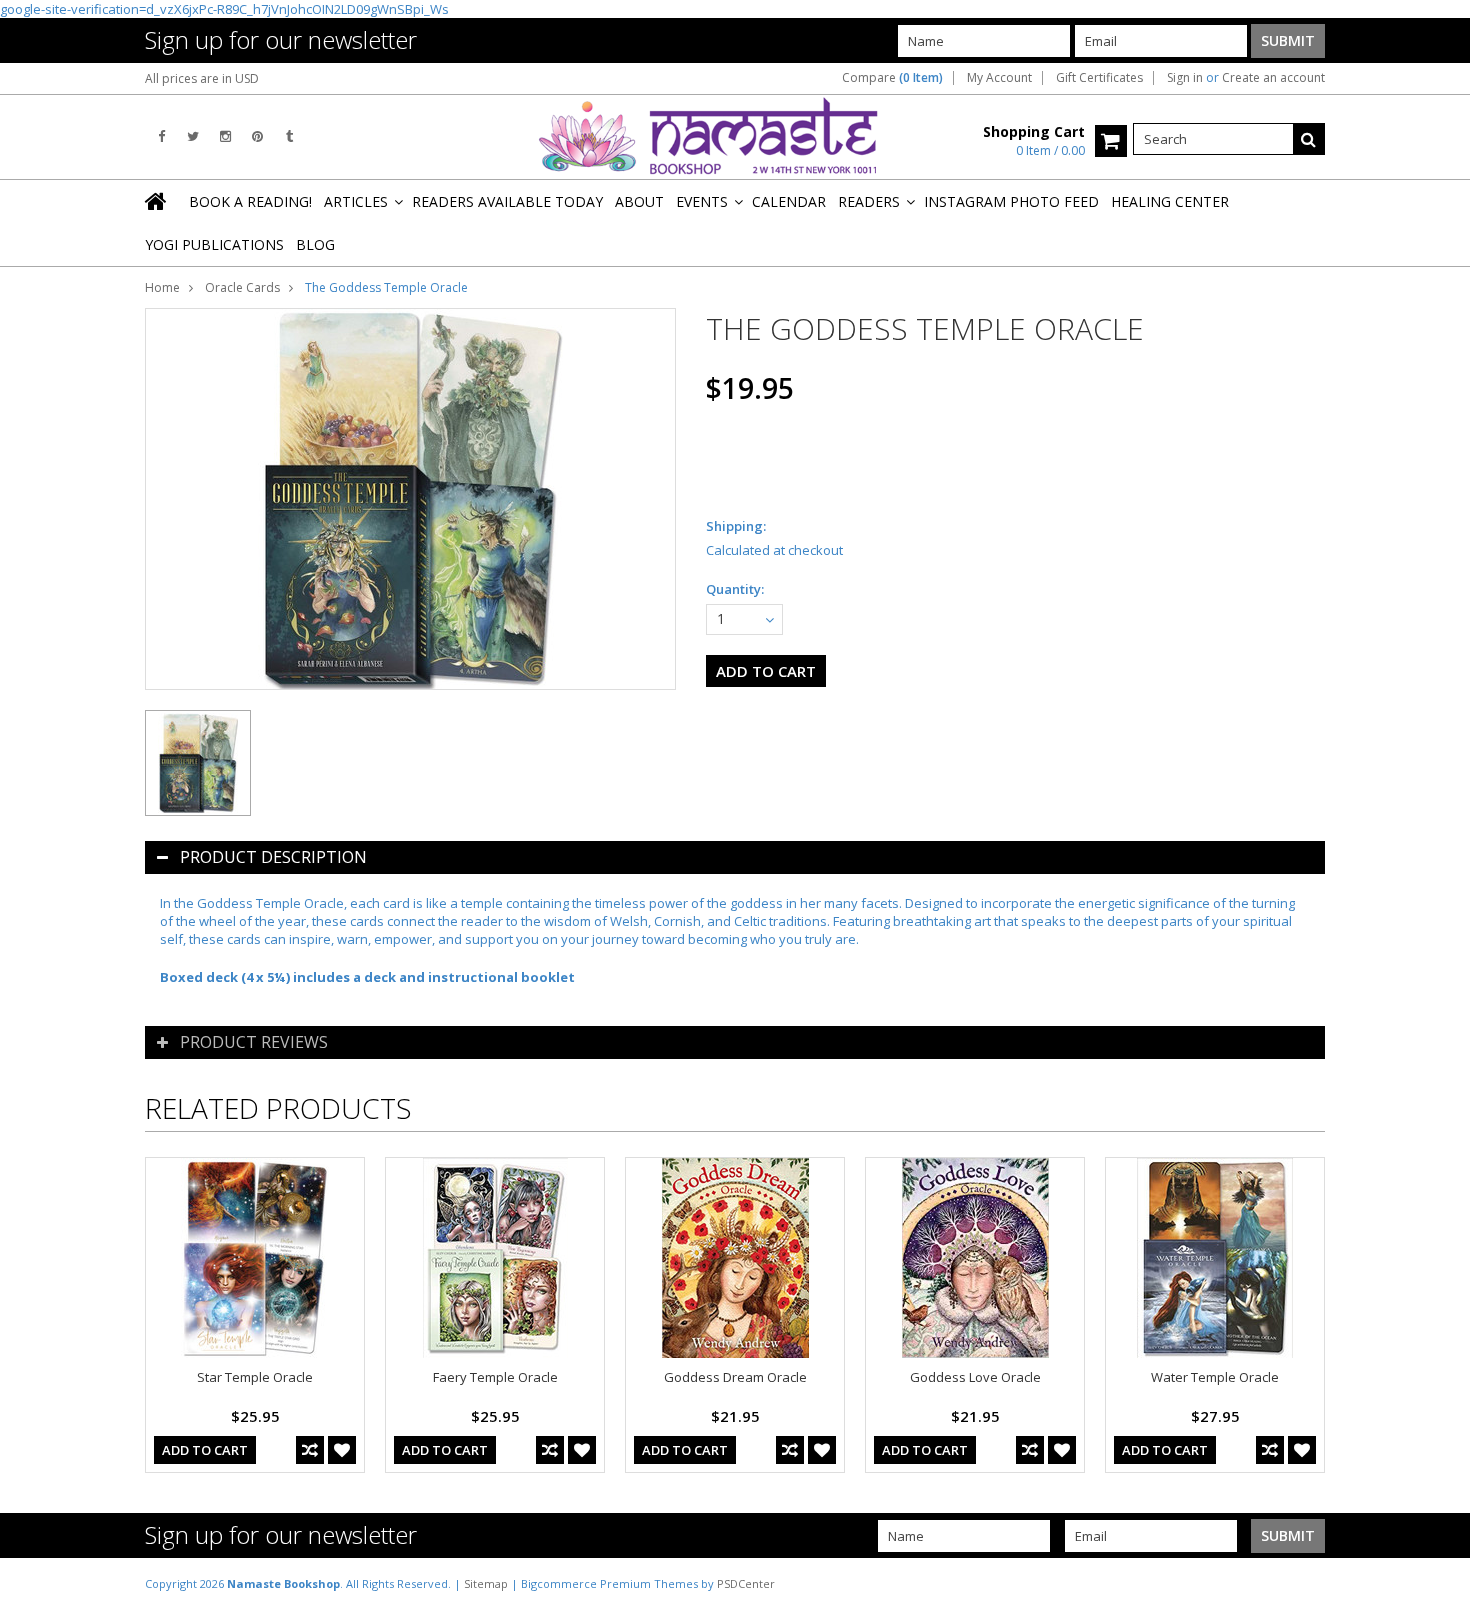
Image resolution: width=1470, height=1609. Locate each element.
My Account (999, 78)
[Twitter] (193, 136)
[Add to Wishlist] (342, 1450)
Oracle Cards (242, 287)
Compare (892, 78)
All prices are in (202, 78)
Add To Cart (205, 1450)
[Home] (157, 201)
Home (162, 287)
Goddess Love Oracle (975, 1377)
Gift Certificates (1099, 78)
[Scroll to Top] (1440, 1583)
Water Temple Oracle (1215, 1377)
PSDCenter (746, 1583)
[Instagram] (225, 136)
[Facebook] (161, 136)
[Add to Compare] (310, 1450)
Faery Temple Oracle (495, 1377)
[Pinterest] (257, 136)
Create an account (1273, 78)
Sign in (1185, 78)
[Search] (1309, 139)
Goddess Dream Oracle (735, 1377)
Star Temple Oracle (255, 1377)
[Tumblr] (289, 136)
